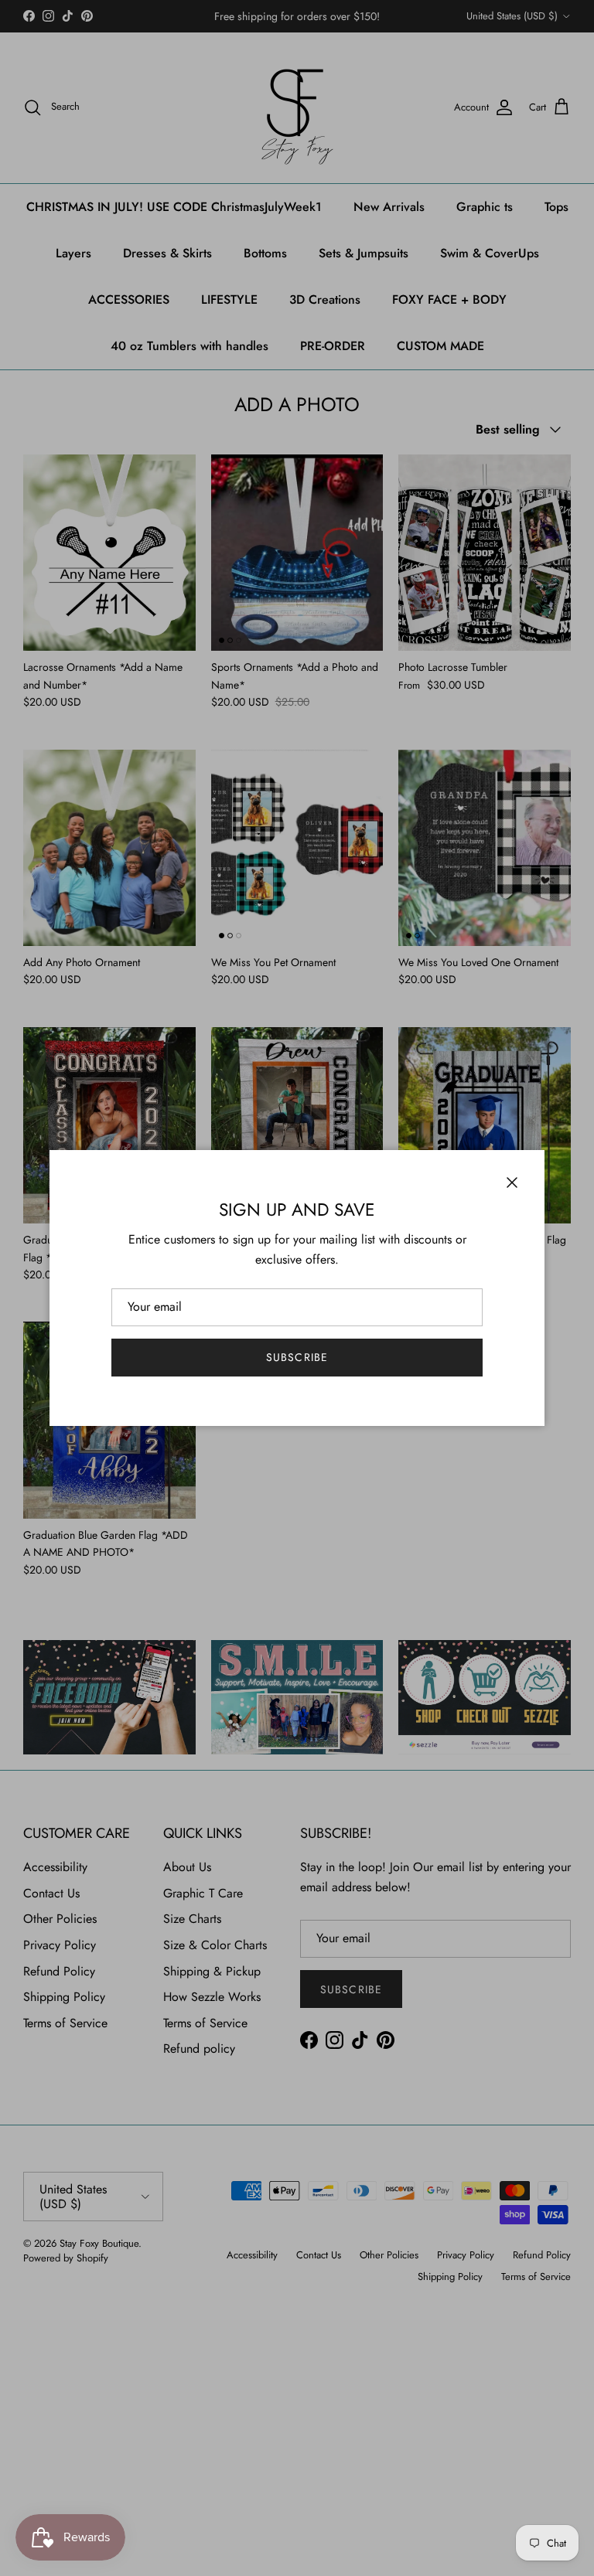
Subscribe (297, 1357)
